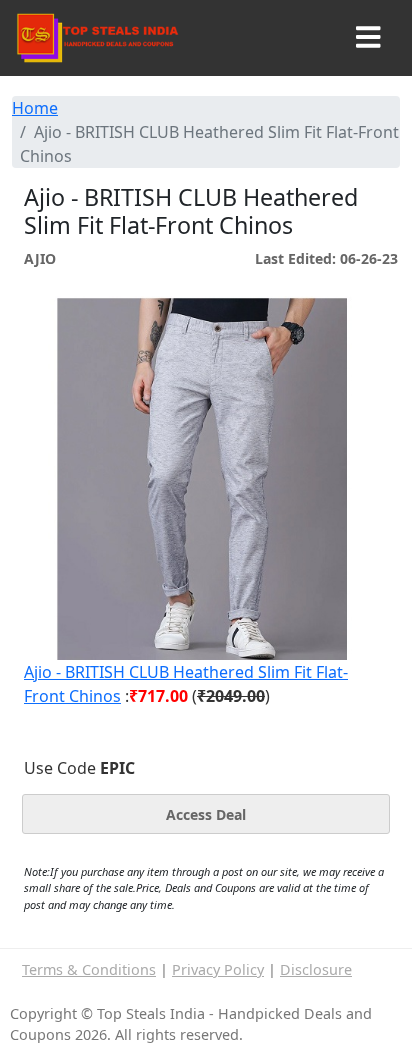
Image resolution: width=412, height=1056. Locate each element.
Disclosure (316, 969)
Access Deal (206, 814)
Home (35, 108)
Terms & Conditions (89, 969)
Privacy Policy (218, 969)
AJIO (40, 258)
